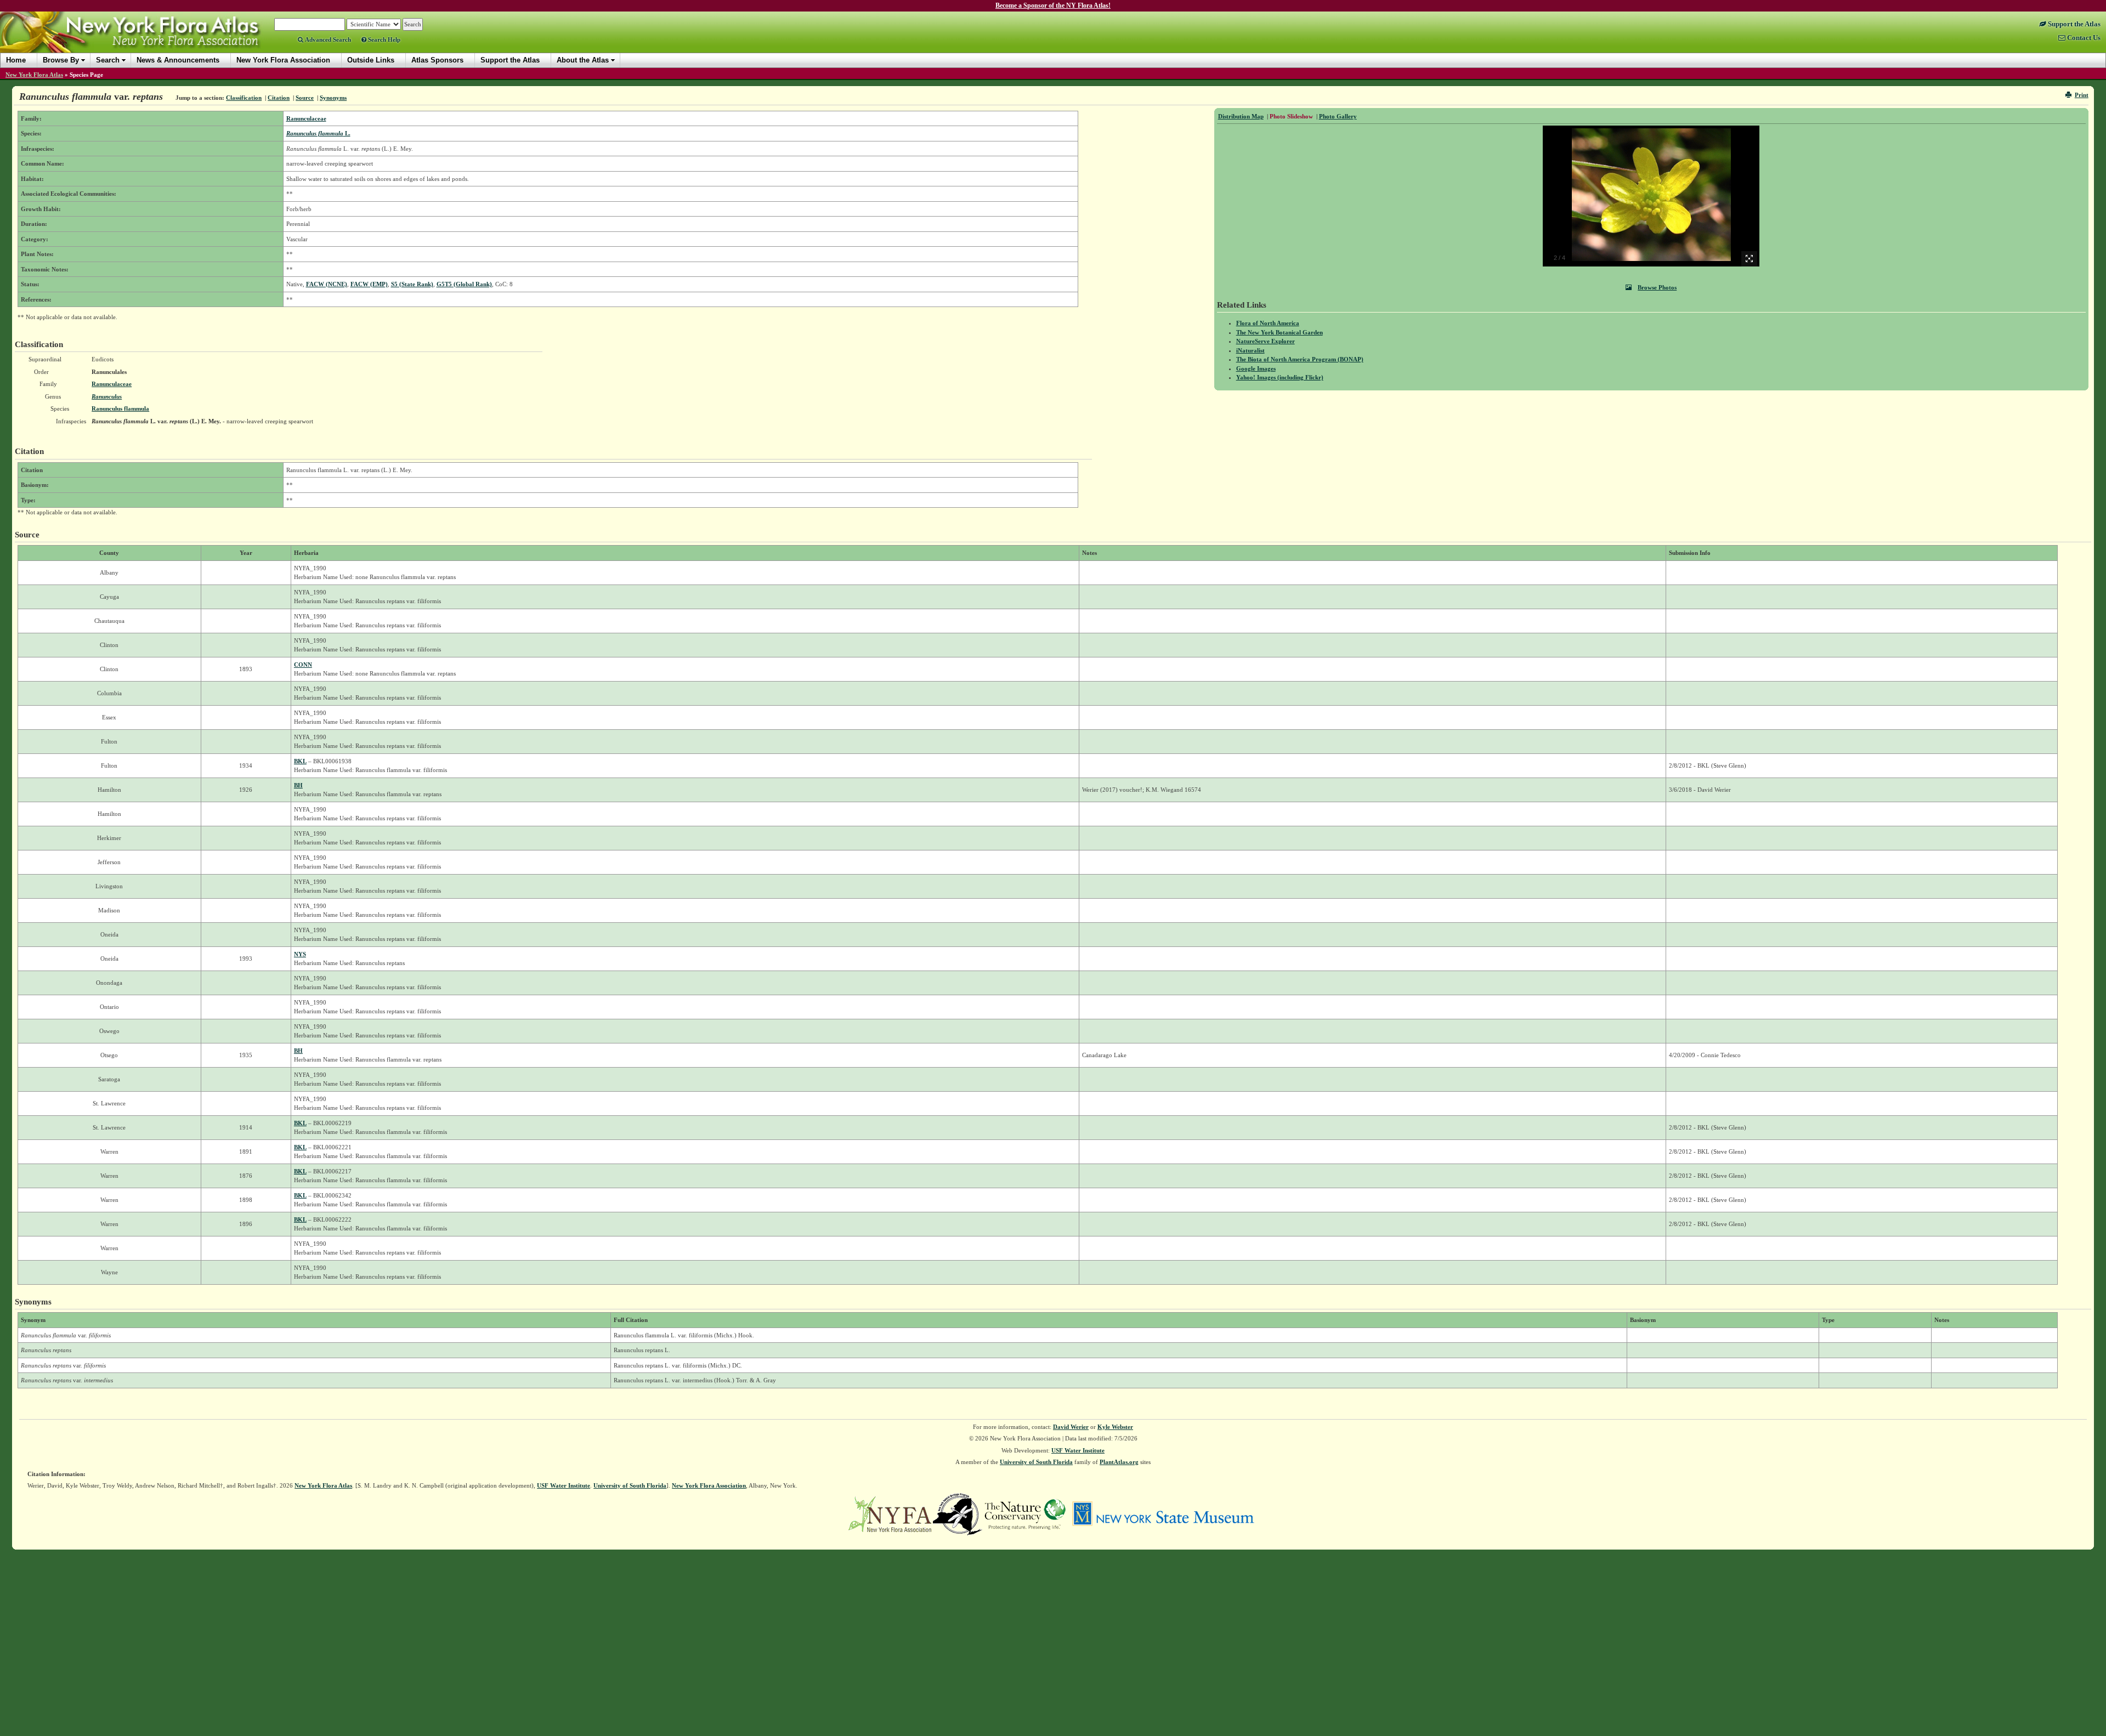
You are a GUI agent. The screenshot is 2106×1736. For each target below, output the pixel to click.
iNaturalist (1250, 350)
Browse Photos (1657, 287)
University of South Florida (1036, 1462)
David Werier (1071, 1427)
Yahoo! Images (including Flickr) (1280, 377)
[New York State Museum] (1163, 1513)
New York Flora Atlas (34, 75)
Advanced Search (327, 39)
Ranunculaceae (306, 118)
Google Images (1256, 368)
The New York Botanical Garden (1280, 332)
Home (16, 60)
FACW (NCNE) (327, 284)
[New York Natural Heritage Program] (958, 1513)
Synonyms (333, 98)
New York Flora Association (145, 41)
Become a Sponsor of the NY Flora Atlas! (1053, 5)
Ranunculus (107, 396)
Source (305, 98)
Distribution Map (1241, 116)
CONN (303, 665)
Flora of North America (1268, 323)
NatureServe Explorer (1266, 341)
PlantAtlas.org (1119, 1462)
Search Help (383, 39)
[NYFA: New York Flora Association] (890, 1513)
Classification (244, 98)
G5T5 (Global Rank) (464, 284)
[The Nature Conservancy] (1025, 1513)
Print (2082, 95)
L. (318, 133)
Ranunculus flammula (120, 409)
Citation (279, 98)
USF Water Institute (1078, 1450)
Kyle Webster (1115, 1427)
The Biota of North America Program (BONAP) (1300, 359)
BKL (300, 761)
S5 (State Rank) (412, 284)
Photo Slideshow (1291, 116)
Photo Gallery (1338, 116)
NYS (300, 954)
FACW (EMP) (369, 284)
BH (298, 785)
